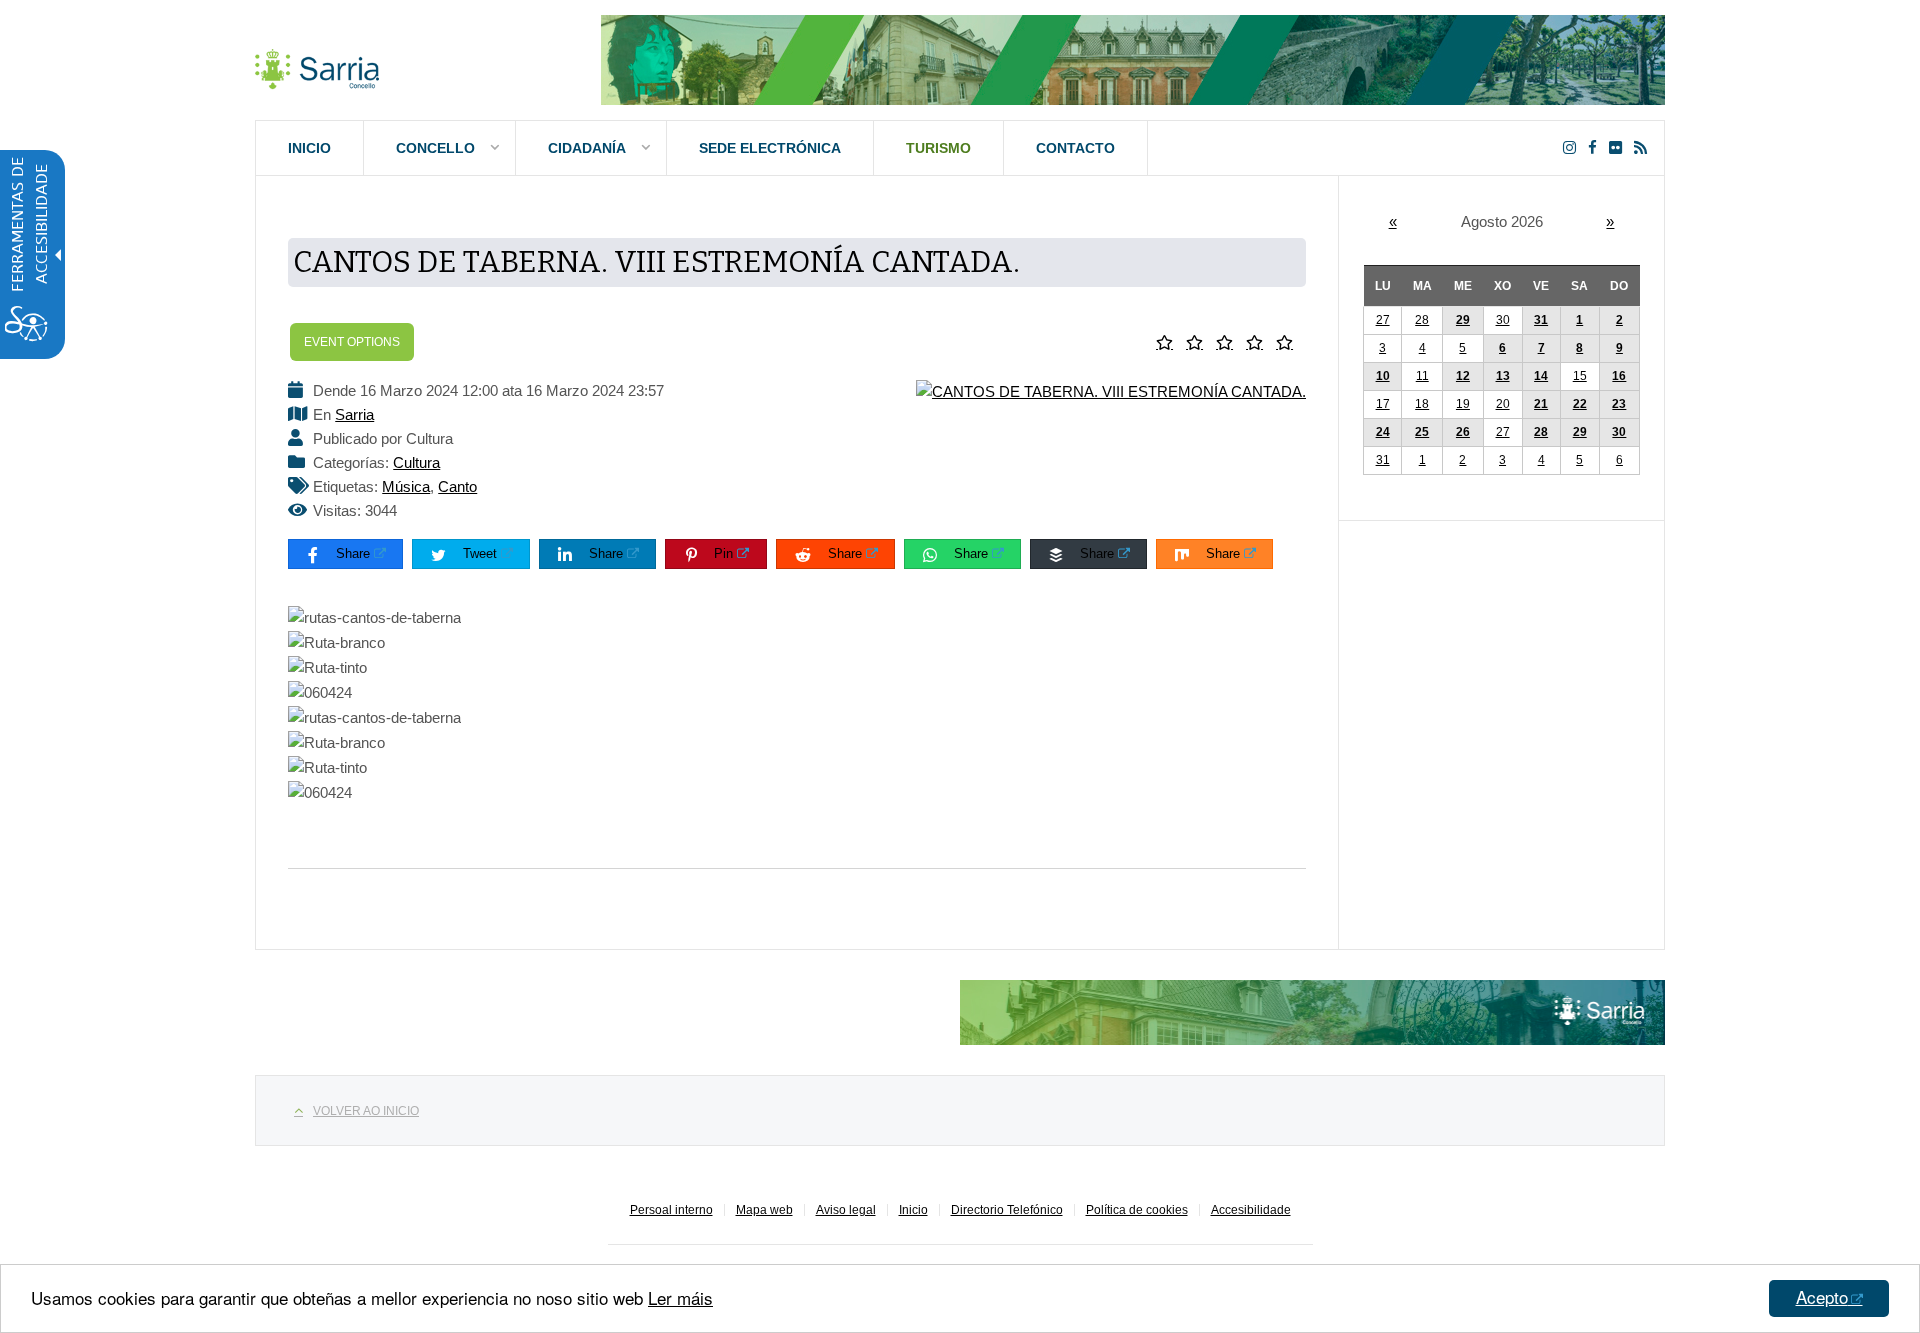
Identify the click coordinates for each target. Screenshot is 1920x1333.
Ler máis (680, 1297)
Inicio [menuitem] (309, 148)
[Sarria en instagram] (1573, 147)
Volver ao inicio (366, 1111)
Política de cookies (1137, 1210)
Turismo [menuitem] (938, 148)
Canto (457, 486)
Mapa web (764, 1210)
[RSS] (1644, 147)
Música (406, 486)
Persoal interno (671, 1210)
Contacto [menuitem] (1075, 148)
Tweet (480, 553)
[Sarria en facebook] (1596, 147)
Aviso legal (846, 1210)
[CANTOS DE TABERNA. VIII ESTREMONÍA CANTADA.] (1111, 390)
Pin (723, 553)
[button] (1168, 342)
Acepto (1822, 1296)
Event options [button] (352, 342)
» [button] (1610, 221)
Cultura (416, 462)
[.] (317, 65)
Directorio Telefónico (1007, 1210)
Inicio (913, 1210)
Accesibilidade (1251, 1210)
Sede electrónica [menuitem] (770, 148)
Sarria (354, 414)
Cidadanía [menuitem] (587, 148)
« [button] (1393, 221)
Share (353, 553)
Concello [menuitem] (435, 148)
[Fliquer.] (1619, 147)
